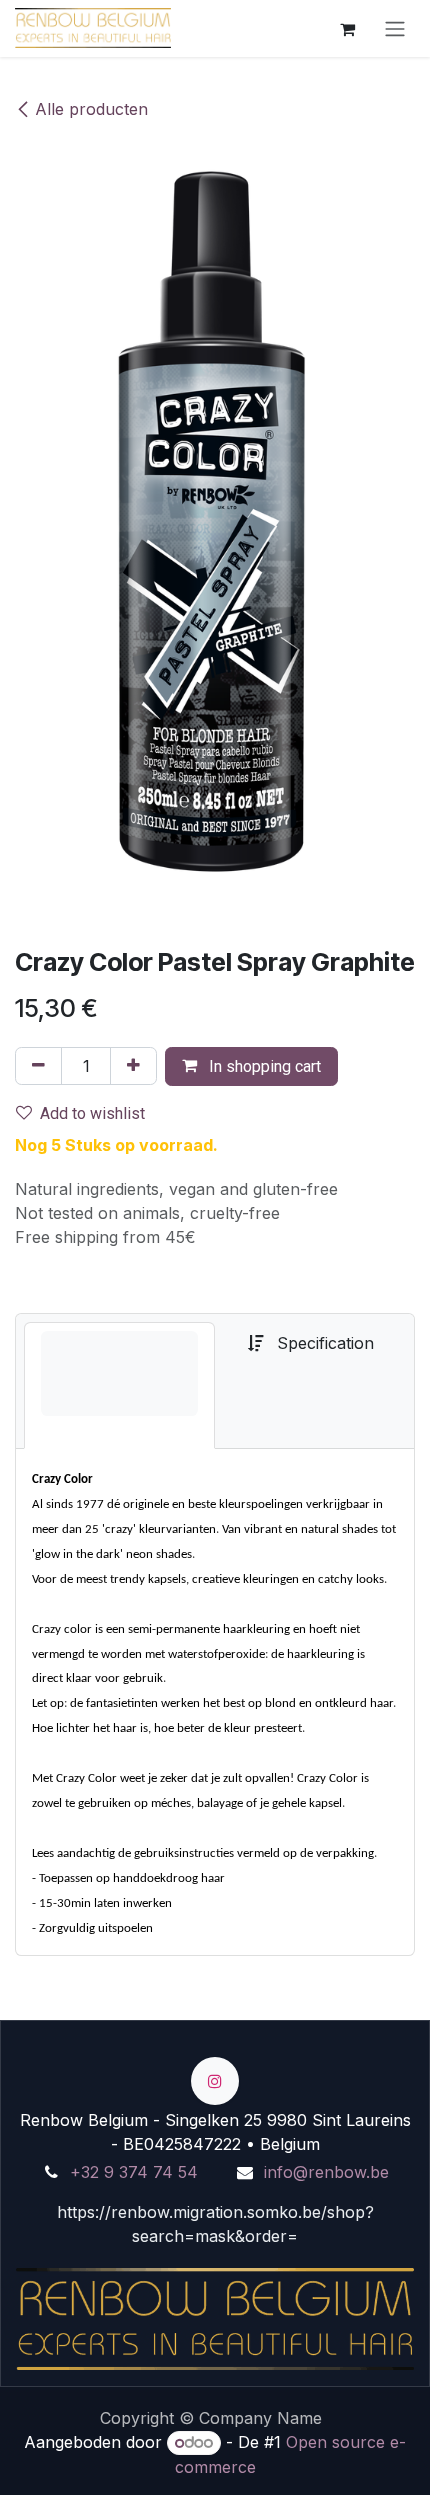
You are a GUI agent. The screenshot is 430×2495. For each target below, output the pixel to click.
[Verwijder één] (38, 1066)
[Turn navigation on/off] (395, 28)
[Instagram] (215, 2081)
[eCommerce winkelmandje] (347, 28)
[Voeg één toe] (133, 1066)
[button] (251, 1066)
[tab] (119, 1385)
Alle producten (91, 109)
